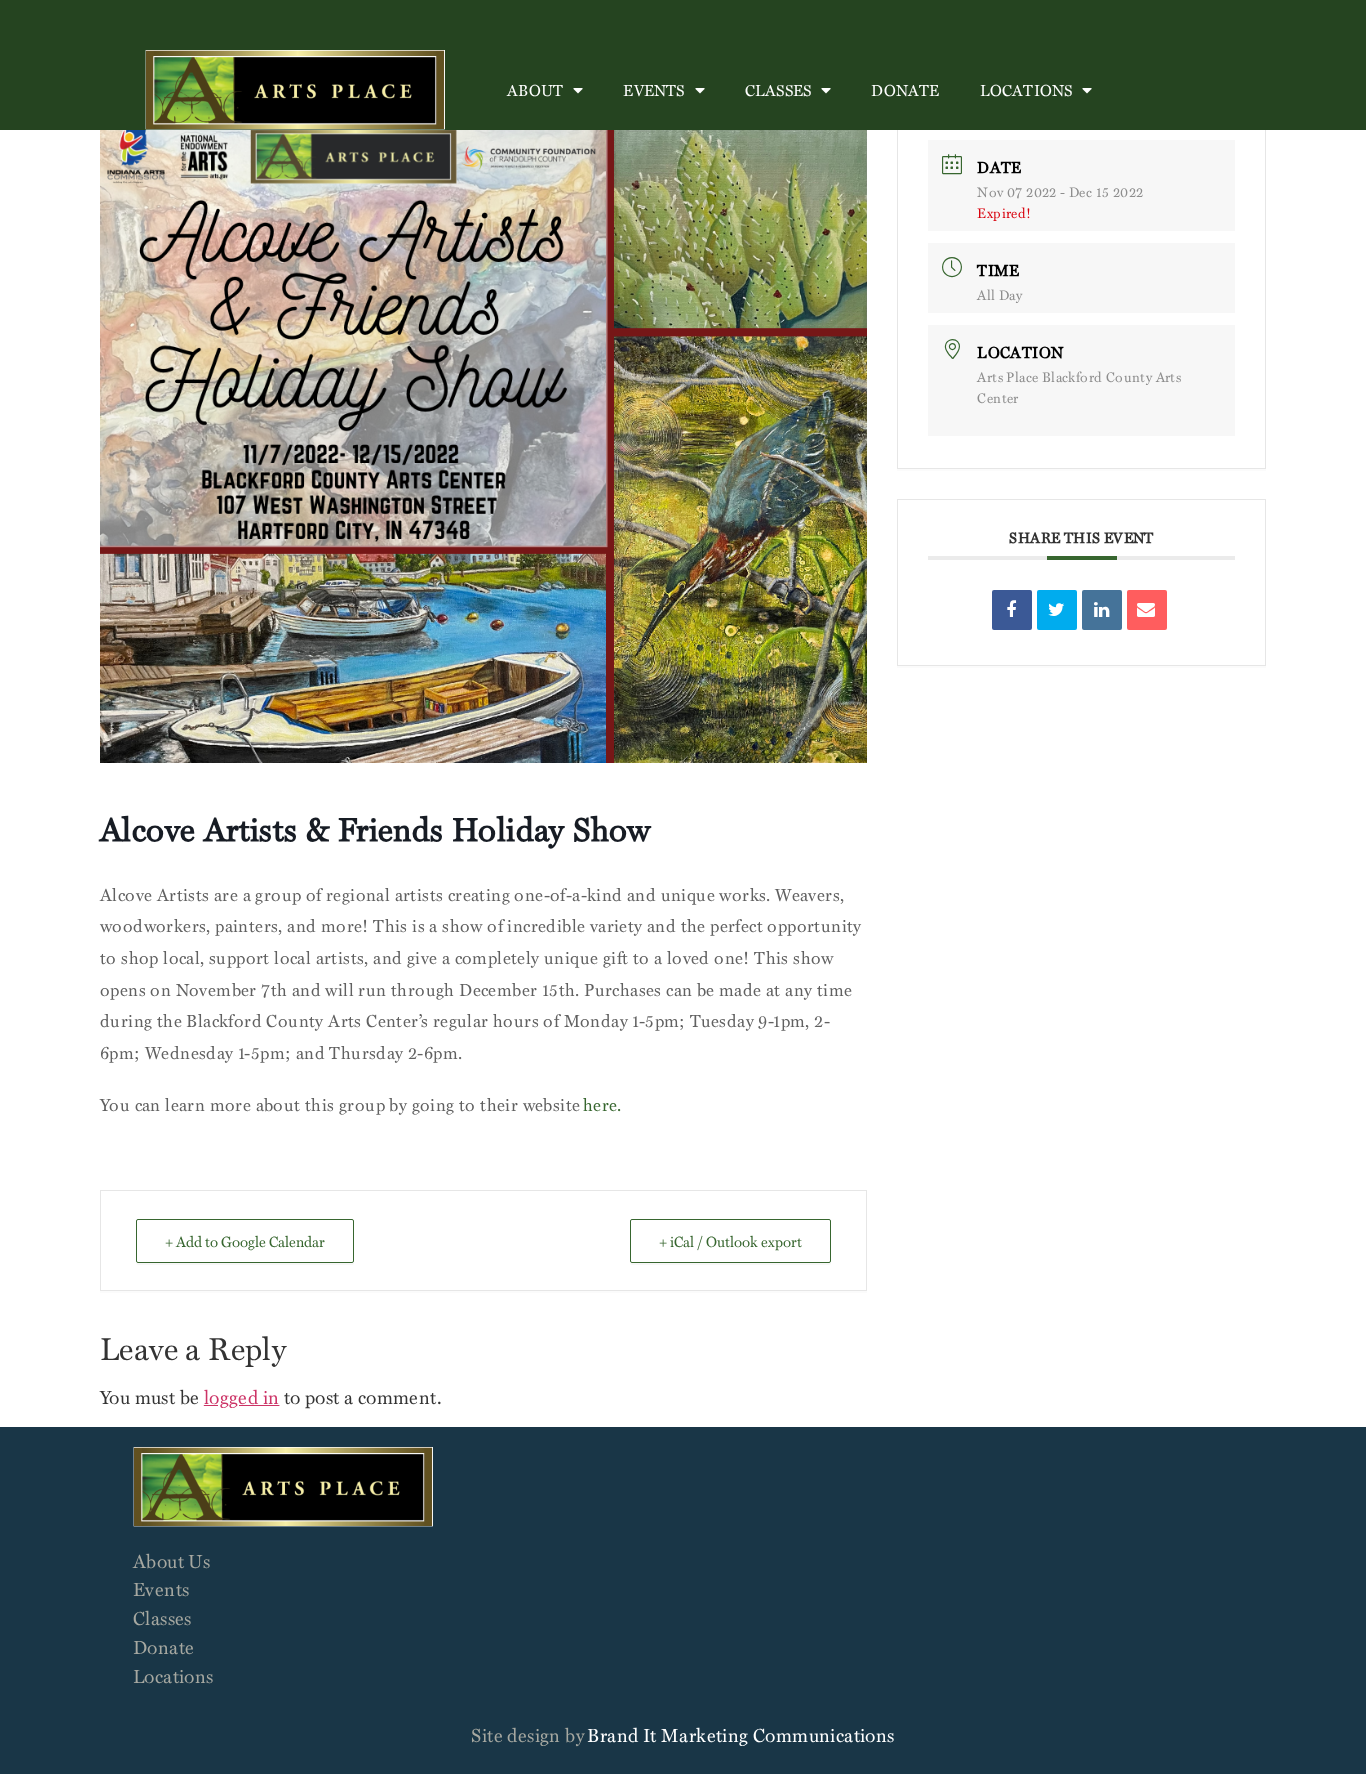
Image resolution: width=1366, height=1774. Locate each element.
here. (602, 1104)
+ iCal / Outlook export (730, 1241)
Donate (905, 90)
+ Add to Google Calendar (245, 1241)
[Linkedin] (1102, 610)
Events (653, 90)
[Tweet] (1057, 610)
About (535, 90)
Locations (1026, 90)
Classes (778, 90)
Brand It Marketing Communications (740, 1734)
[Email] (1147, 610)
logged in (242, 1396)
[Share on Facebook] (1012, 610)
